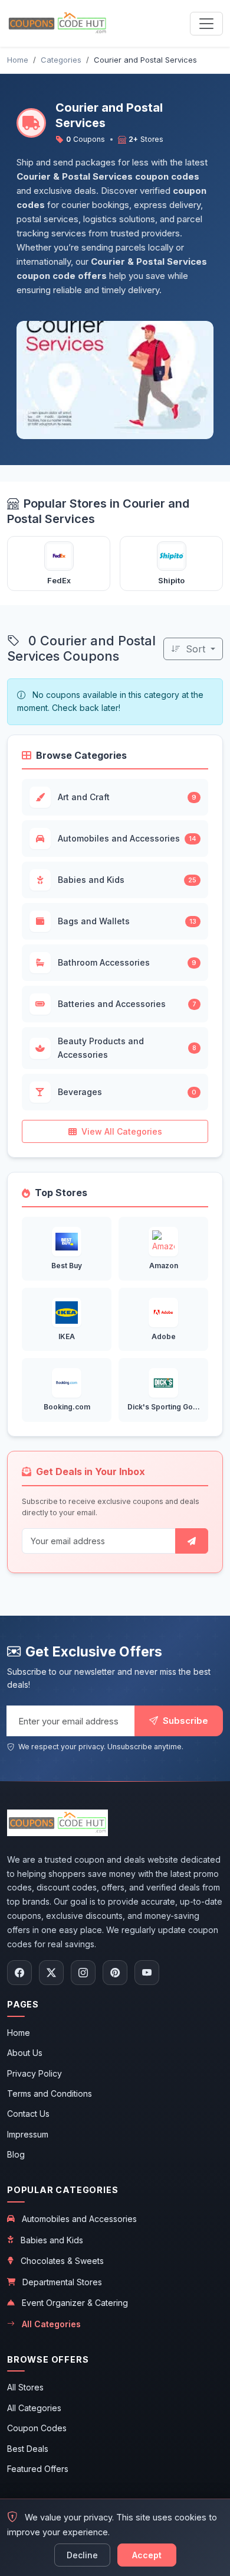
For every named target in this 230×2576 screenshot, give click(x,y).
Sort (195, 649)
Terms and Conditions (50, 2093)
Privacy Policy (34, 2073)
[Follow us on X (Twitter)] (51, 1973)
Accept (147, 2555)
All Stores (25, 2387)
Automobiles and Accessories (79, 2219)
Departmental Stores (62, 2282)
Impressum (28, 2134)
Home (19, 2033)
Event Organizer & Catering (75, 2303)
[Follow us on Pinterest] (115, 1973)
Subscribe (184, 1721)
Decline (82, 2555)
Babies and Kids (52, 2240)
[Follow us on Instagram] (83, 1973)
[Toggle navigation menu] (206, 24)
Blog (16, 2154)
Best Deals (28, 2449)
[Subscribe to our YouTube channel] (147, 1973)
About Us (25, 2053)
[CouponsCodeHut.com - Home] (57, 23)
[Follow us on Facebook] (19, 1973)
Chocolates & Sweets (62, 2261)
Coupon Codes (37, 2428)
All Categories (51, 2324)
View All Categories (122, 1131)
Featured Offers (38, 2469)
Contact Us (28, 2114)
